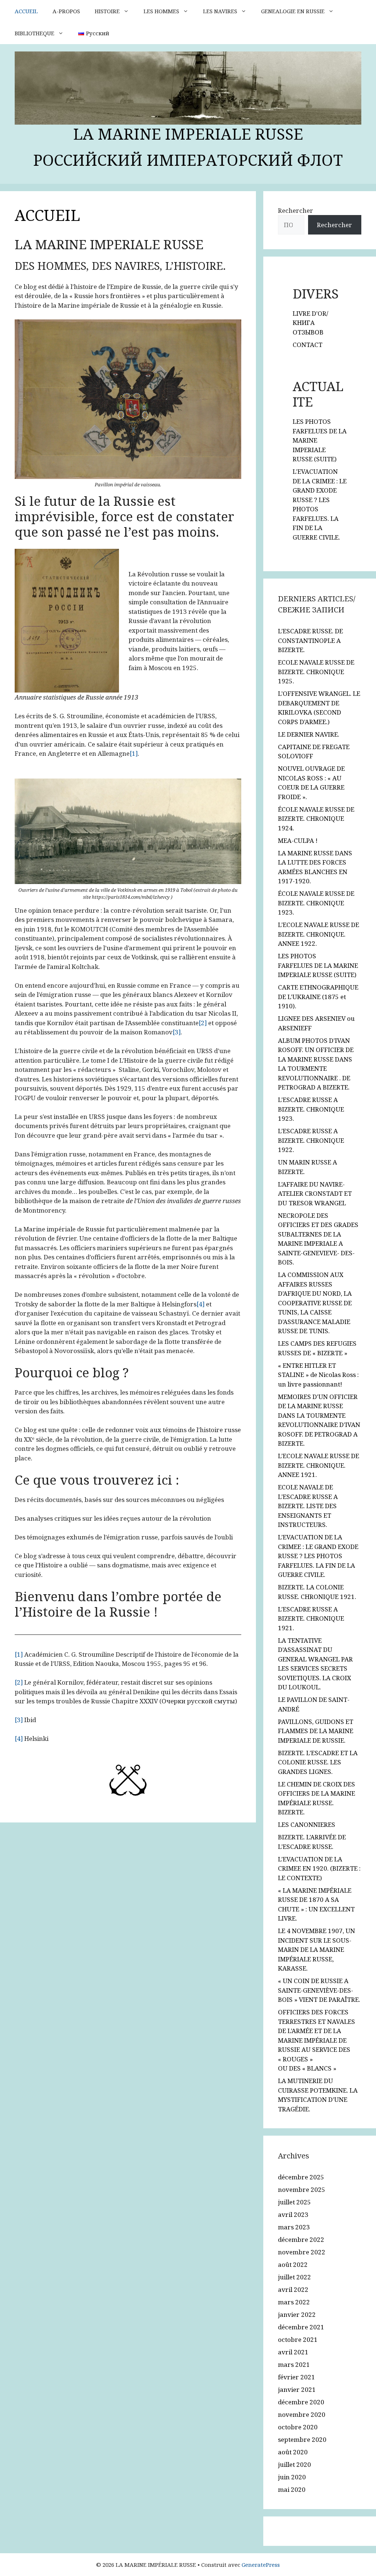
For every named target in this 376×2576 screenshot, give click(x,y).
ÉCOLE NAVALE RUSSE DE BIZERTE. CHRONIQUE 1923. (316, 903)
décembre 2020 (301, 2402)
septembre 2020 (302, 2439)
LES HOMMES (161, 11)
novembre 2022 (302, 2252)
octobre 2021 (298, 2339)
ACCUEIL (26, 11)
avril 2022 (293, 2289)
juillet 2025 (294, 2202)
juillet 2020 (294, 2464)
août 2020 (293, 2452)
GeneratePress (261, 2565)
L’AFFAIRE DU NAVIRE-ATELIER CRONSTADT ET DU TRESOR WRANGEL (315, 1194)
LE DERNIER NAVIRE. (309, 734)
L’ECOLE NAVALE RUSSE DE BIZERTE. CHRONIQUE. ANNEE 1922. (319, 934)
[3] (177, 1032)
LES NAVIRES (220, 11)
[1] (134, 753)
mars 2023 (294, 2227)
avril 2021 (293, 2352)
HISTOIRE (107, 11)
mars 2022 (294, 2302)
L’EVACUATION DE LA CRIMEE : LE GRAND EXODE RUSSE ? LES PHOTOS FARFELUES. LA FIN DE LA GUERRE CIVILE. (318, 1556)
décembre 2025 (301, 2177)
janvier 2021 (297, 2389)
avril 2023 (293, 2214)
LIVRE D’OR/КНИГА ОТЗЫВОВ (310, 323)
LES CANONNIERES (307, 1824)
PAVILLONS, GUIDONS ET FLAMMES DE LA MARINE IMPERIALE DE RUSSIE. (316, 1731)
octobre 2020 (298, 2427)
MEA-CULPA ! (298, 840)
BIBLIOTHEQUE (35, 33)
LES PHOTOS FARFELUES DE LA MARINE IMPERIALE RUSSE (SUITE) (318, 965)
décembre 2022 (301, 2239)
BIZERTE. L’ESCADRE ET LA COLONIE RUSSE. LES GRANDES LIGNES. (318, 1762)
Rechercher (296, 210)
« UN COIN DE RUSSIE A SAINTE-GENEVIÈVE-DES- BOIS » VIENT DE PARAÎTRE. (319, 1990)
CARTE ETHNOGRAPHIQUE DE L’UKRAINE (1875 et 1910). (318, 997)
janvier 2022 (297, 2314)
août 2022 (293, 2264)
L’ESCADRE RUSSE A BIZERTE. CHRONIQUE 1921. (311, 1618)
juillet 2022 (294, 2277)
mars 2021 (294, 2364)
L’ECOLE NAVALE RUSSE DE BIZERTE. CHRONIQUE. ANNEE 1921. (319, 1465)
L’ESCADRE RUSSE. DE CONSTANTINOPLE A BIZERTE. (310, 640)
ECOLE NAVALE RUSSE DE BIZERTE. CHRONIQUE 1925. (316, 672)
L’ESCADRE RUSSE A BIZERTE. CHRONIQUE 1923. (311, 1109)
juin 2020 (292, 2477)
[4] (200, 1304)
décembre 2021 (301, 2327)
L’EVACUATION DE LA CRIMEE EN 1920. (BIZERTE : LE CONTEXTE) (319, 1868)
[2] (203, 1023)
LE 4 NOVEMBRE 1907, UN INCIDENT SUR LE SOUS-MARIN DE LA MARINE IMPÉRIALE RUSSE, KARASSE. (317, 1949)
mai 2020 (292, 2489)
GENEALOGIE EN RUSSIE (293, 11)
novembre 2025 (302, 2189)
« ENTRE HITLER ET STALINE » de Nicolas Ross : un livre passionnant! (318, 1375)
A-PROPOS (66, 11)
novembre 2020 (302, 2414)
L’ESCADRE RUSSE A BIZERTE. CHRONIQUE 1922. (311, 1140)
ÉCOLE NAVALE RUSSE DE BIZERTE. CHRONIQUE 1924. (316, 819)
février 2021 (297, 2377)
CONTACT (308, 345)
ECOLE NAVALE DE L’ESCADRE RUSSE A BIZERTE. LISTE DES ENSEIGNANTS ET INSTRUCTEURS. (308, 1506)
